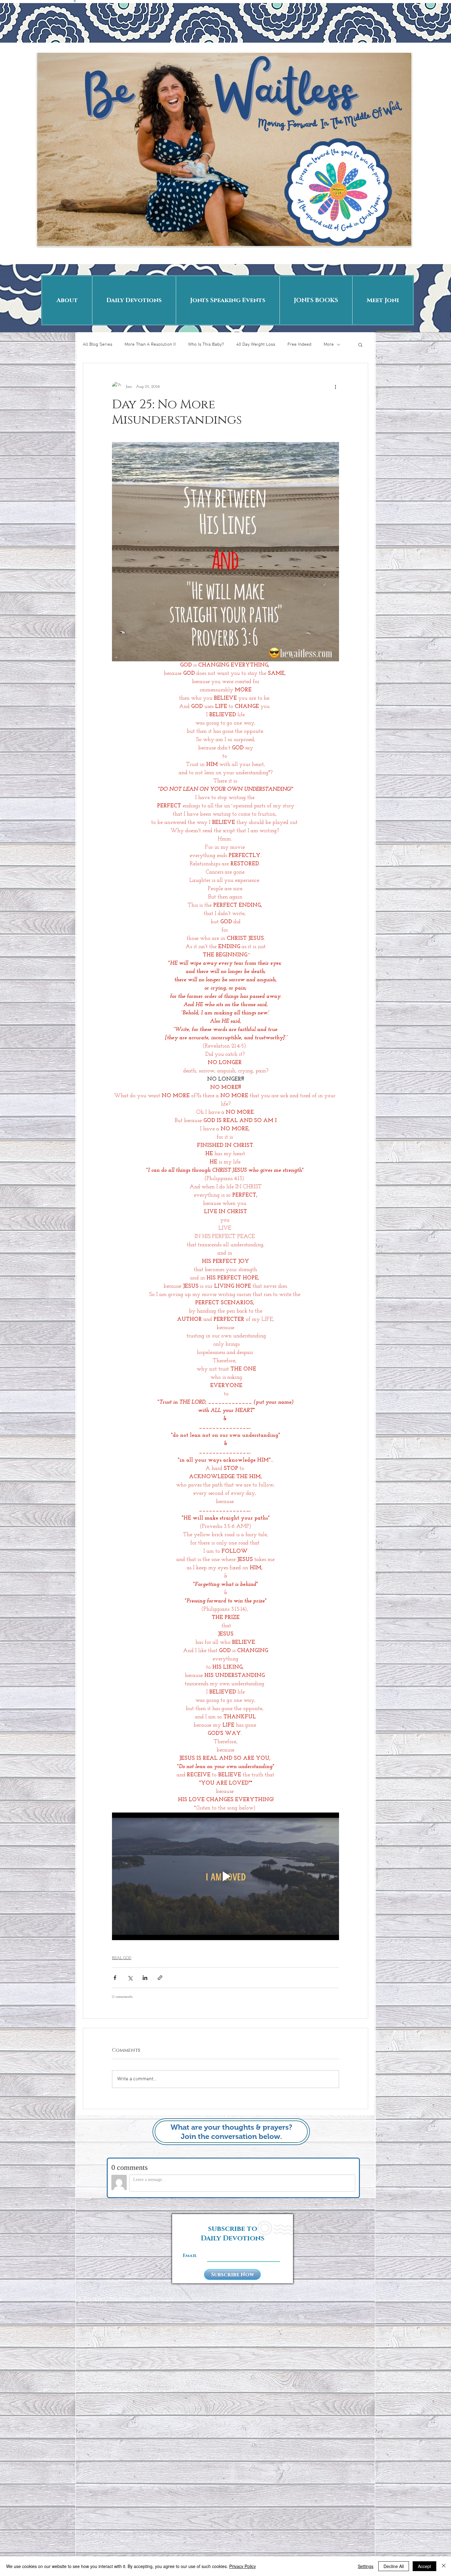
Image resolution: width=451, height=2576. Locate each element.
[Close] (444, 2566)
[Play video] (225, 1876)
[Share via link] (160, 1978)
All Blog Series (98, 344)
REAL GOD (122, 1958)
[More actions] (335, 386)
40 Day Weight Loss (256, 344)
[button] (360, 344)
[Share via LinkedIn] (145, 1978)
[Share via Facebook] (115, 1978)
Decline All (394, 2566)
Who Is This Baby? (206, 344)
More (329, 344)
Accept (424, 2566)
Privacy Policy (243, 2566)
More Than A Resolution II (150, 344)
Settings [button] (366, 2566)
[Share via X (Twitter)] (130, 1978)
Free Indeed (299, 344)
